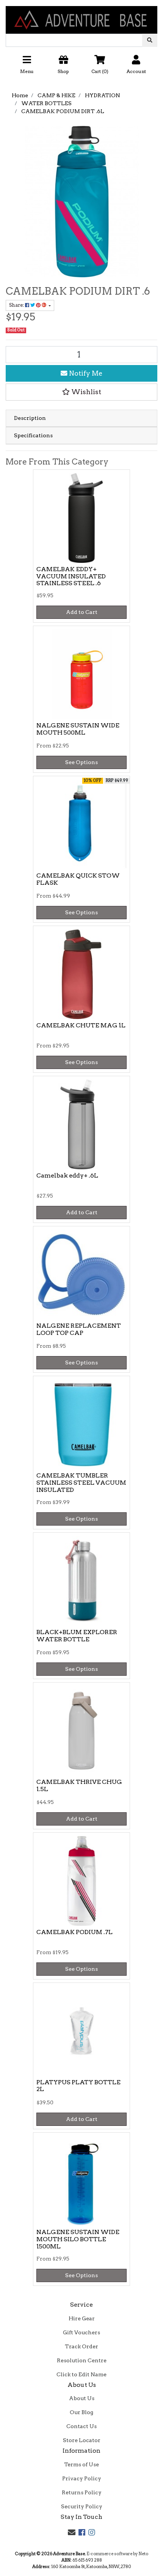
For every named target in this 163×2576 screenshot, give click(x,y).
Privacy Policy (82, 2478)
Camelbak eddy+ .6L (67, 1175)
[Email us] (72, 2532)
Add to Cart (82, 612)
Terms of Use (81, 2464)
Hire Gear (82, 2318)
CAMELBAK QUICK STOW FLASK (78, 879)
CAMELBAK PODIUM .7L (74, 1932)
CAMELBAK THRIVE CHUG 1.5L (79, 1785)
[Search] (150, 40)
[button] (81, 67)
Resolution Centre (82, 2360)
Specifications (33, 435)
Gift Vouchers (81, 2332)
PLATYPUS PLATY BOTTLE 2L (78, 2086)
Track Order (81, 2346)
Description (30, 418)
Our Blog (81, 2412)
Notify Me (85, 373)
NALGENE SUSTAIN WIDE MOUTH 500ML (78, 729)
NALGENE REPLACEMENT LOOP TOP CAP (79, 1329)
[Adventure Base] (81, 16)
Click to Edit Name (81, 2374)
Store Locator (82, 2440)
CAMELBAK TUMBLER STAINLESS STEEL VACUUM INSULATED (81, 1483)
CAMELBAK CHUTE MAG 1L (81, 1025)
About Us (82, 2398)
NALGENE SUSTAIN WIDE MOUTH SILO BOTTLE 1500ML (78, 2239)
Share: (17, 305)
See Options (81, 762)
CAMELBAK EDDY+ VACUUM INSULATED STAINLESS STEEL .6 (71, 576)
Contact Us (81, 2426)
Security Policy (82, 2506)
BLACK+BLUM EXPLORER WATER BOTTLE (77, 1636)
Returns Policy (82, 2492)
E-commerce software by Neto (117, 2554)
